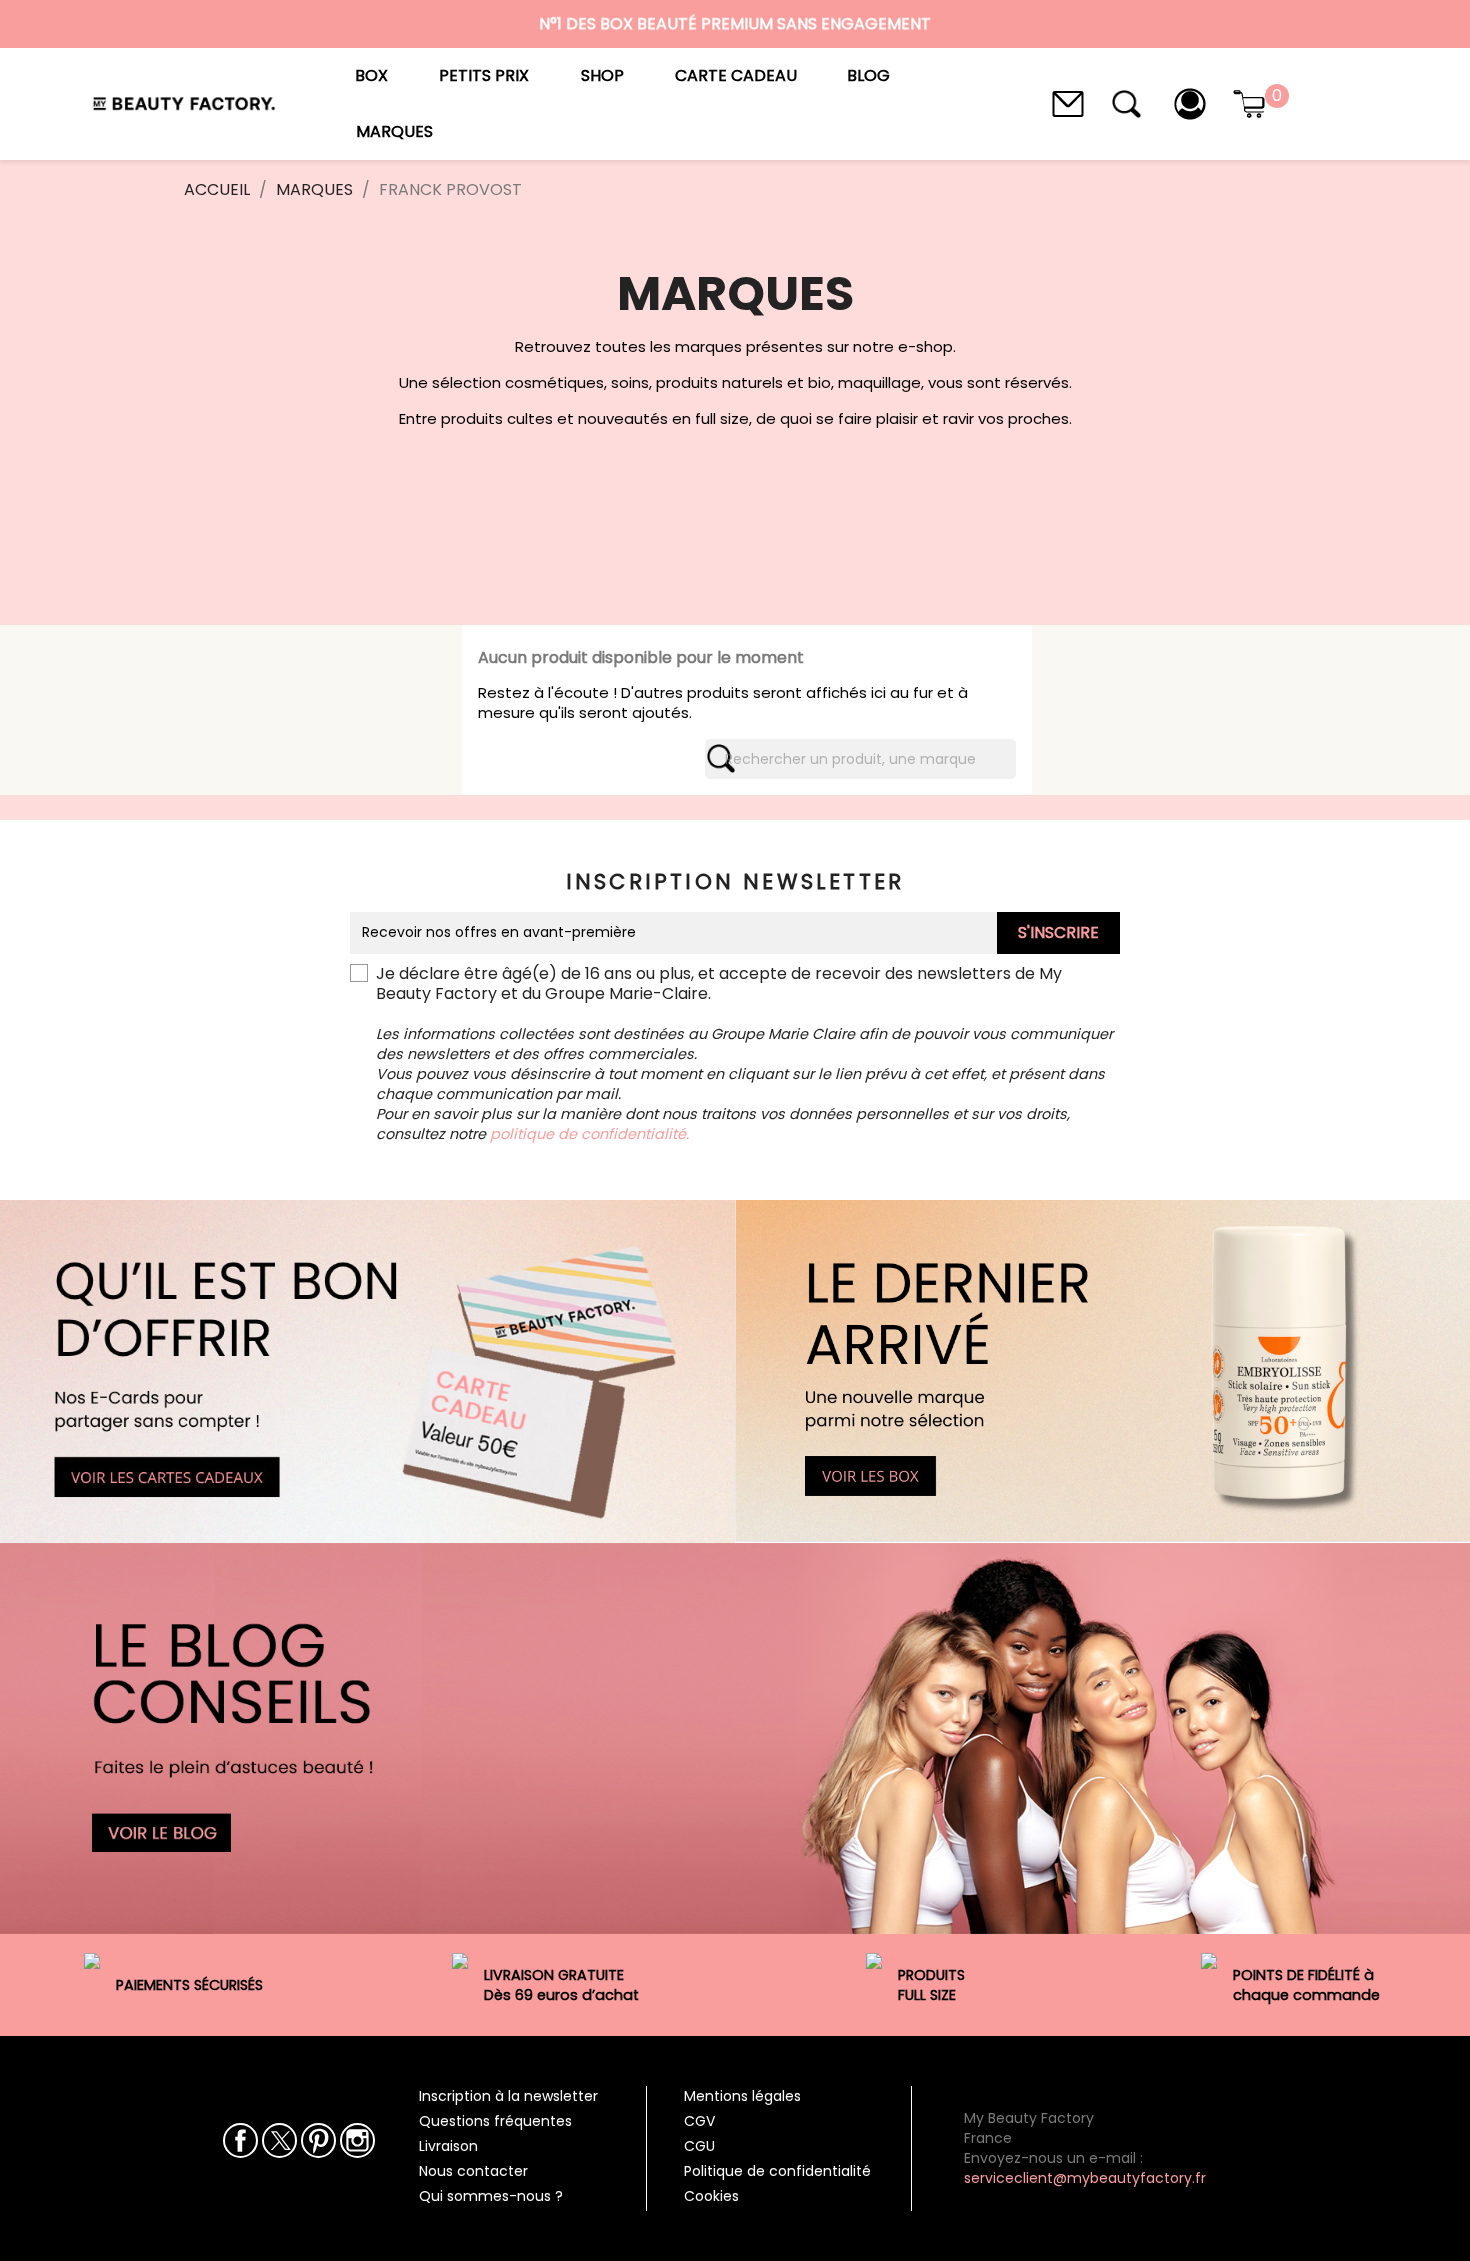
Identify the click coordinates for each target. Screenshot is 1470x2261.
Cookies (711, 2196)
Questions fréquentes (495, 2121)
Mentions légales (742, 2096)
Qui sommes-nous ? (491, 2196)
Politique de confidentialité (777, 2171)
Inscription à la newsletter (508, 2096)
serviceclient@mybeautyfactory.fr (1085, 2178)
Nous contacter (473, 2171)
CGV (699, 2121)
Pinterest (318, 2140)
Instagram (357, 2140)
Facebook (240, 2140)
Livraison (448, 2146)
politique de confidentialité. (589, 1134)
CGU (699, 2146)
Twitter (279, 2140)
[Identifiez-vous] (1190, 102)
